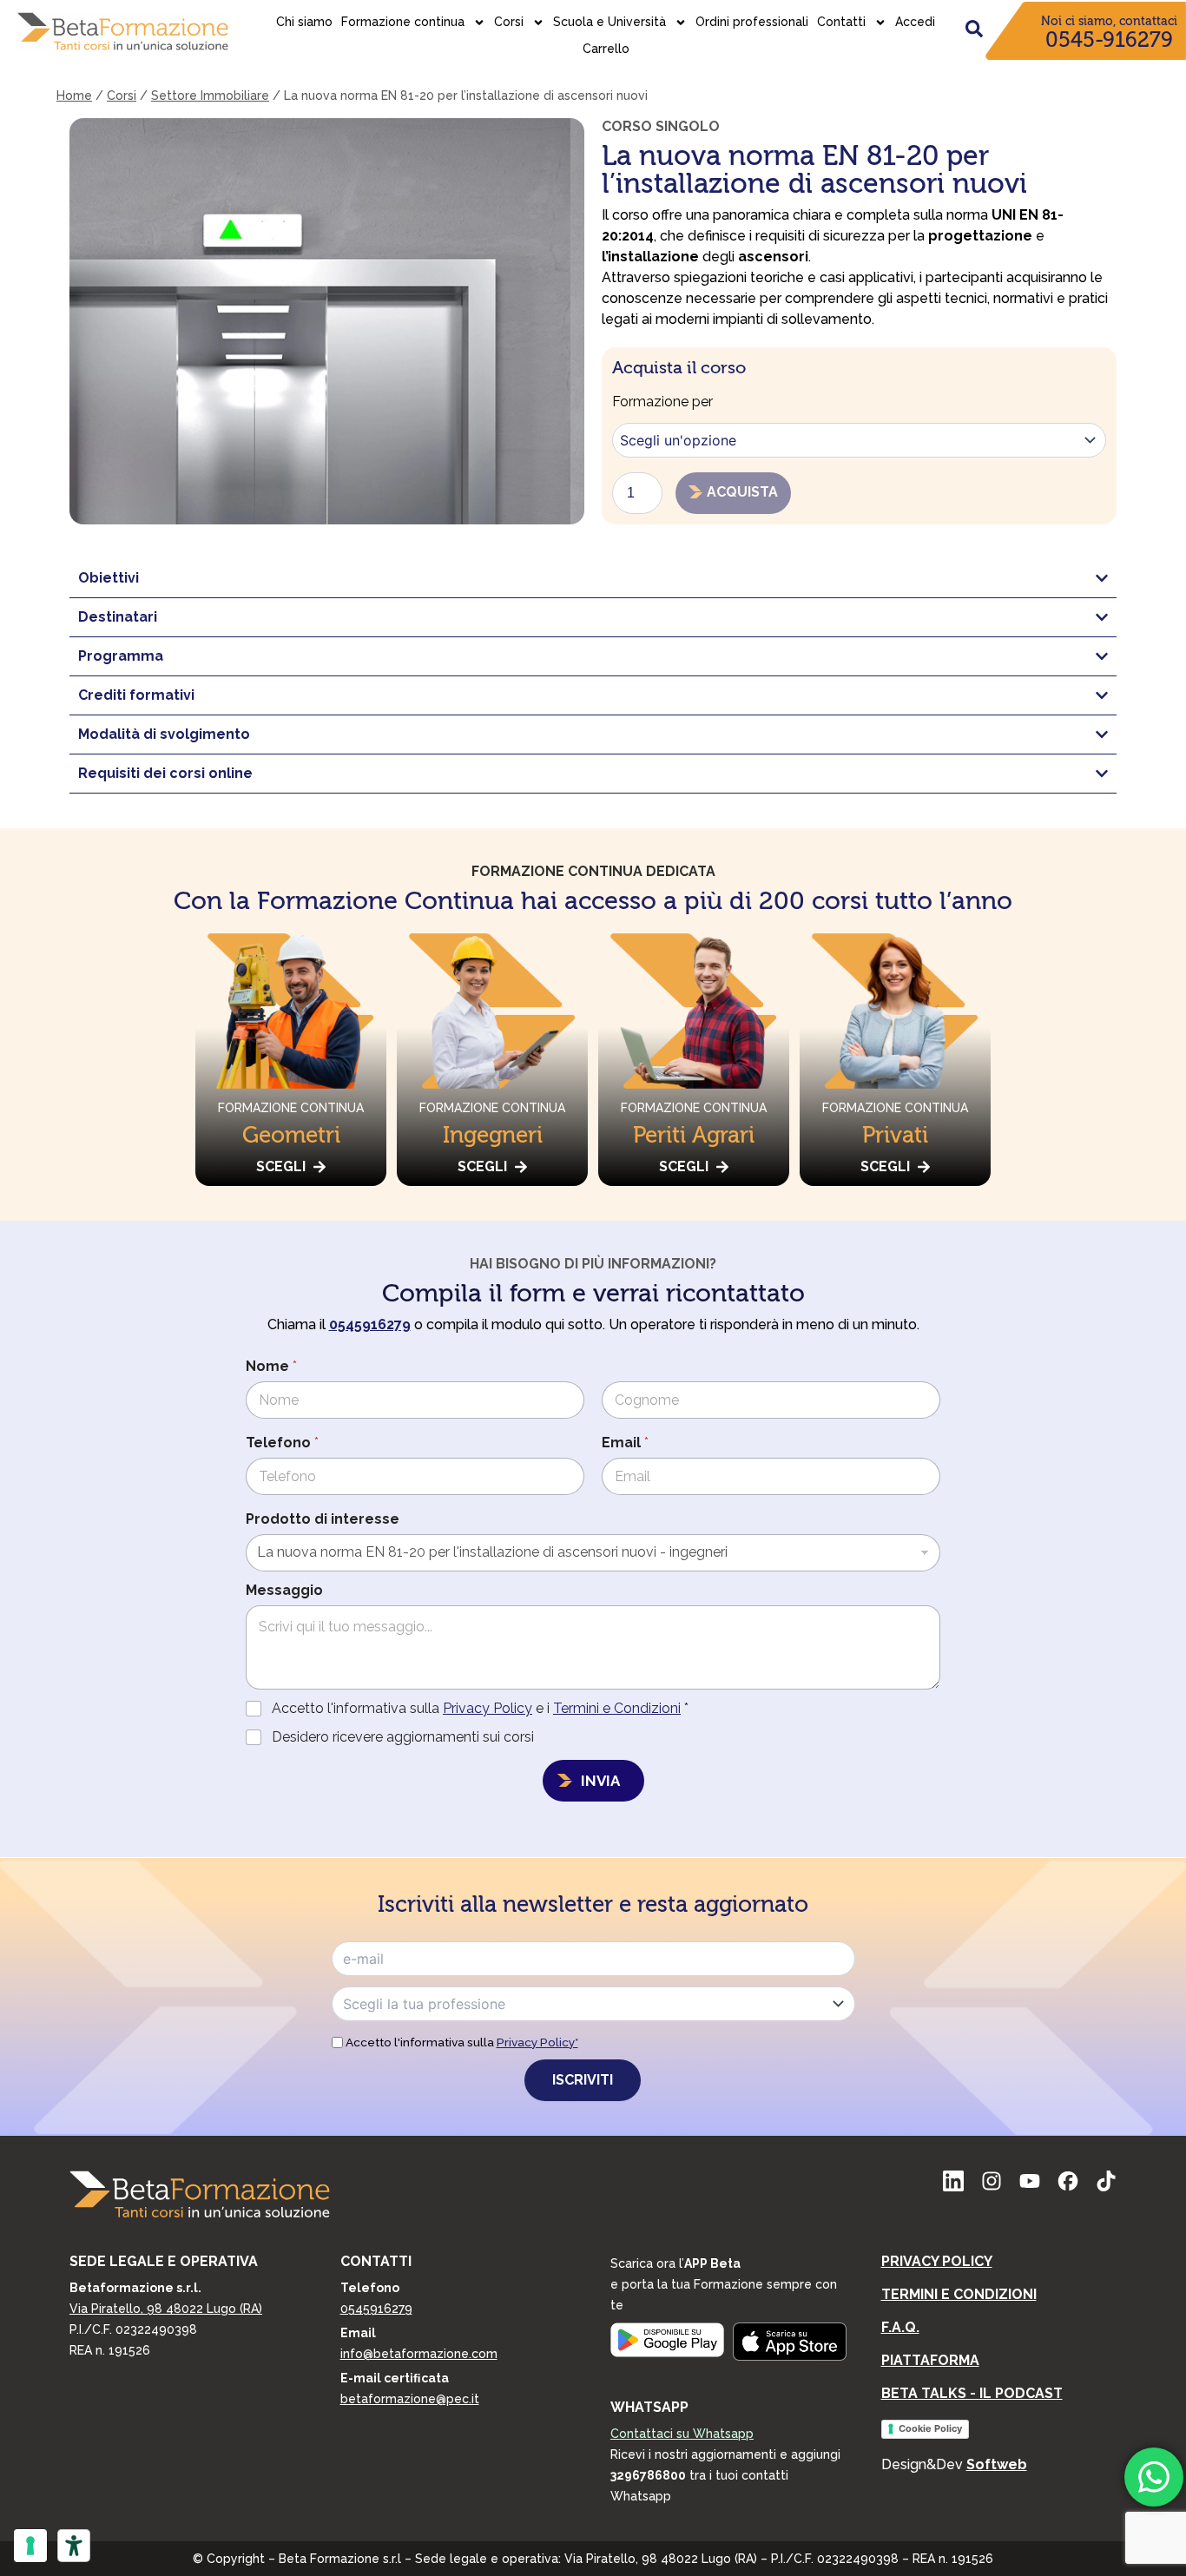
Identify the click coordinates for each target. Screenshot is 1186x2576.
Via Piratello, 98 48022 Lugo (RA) (166, 2309)
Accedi (915, 22)
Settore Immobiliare (210, 96)
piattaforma (930, 2360)
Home (74, 96)
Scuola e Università (609, 22)
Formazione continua (403, 22)
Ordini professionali (752, 22)
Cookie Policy (930, 2428)
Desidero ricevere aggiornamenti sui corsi (403, 1737)
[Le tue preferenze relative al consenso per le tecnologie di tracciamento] (30, 2546)
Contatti (841, 22)
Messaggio (284, 1590)
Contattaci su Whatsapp (682, 2434)
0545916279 (376, 2309)
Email (625, 1443)
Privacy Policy (488, 1708)
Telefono (282, 1443)
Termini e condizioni (959, 2294)
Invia (600, 1781)
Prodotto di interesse (323, 1519)
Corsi (509, 22)
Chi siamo (304, 22)
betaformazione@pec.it (410, 2399)
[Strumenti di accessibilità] (74, 2546)
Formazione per (662, 402)
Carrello (606, 49)
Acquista (742, 492)
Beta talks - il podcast (972, 2393)
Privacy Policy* (537, 2042)
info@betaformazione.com (419, 2354)
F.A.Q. (900, 2327)
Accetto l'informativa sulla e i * (480, 1708)
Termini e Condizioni (617, 1708)
